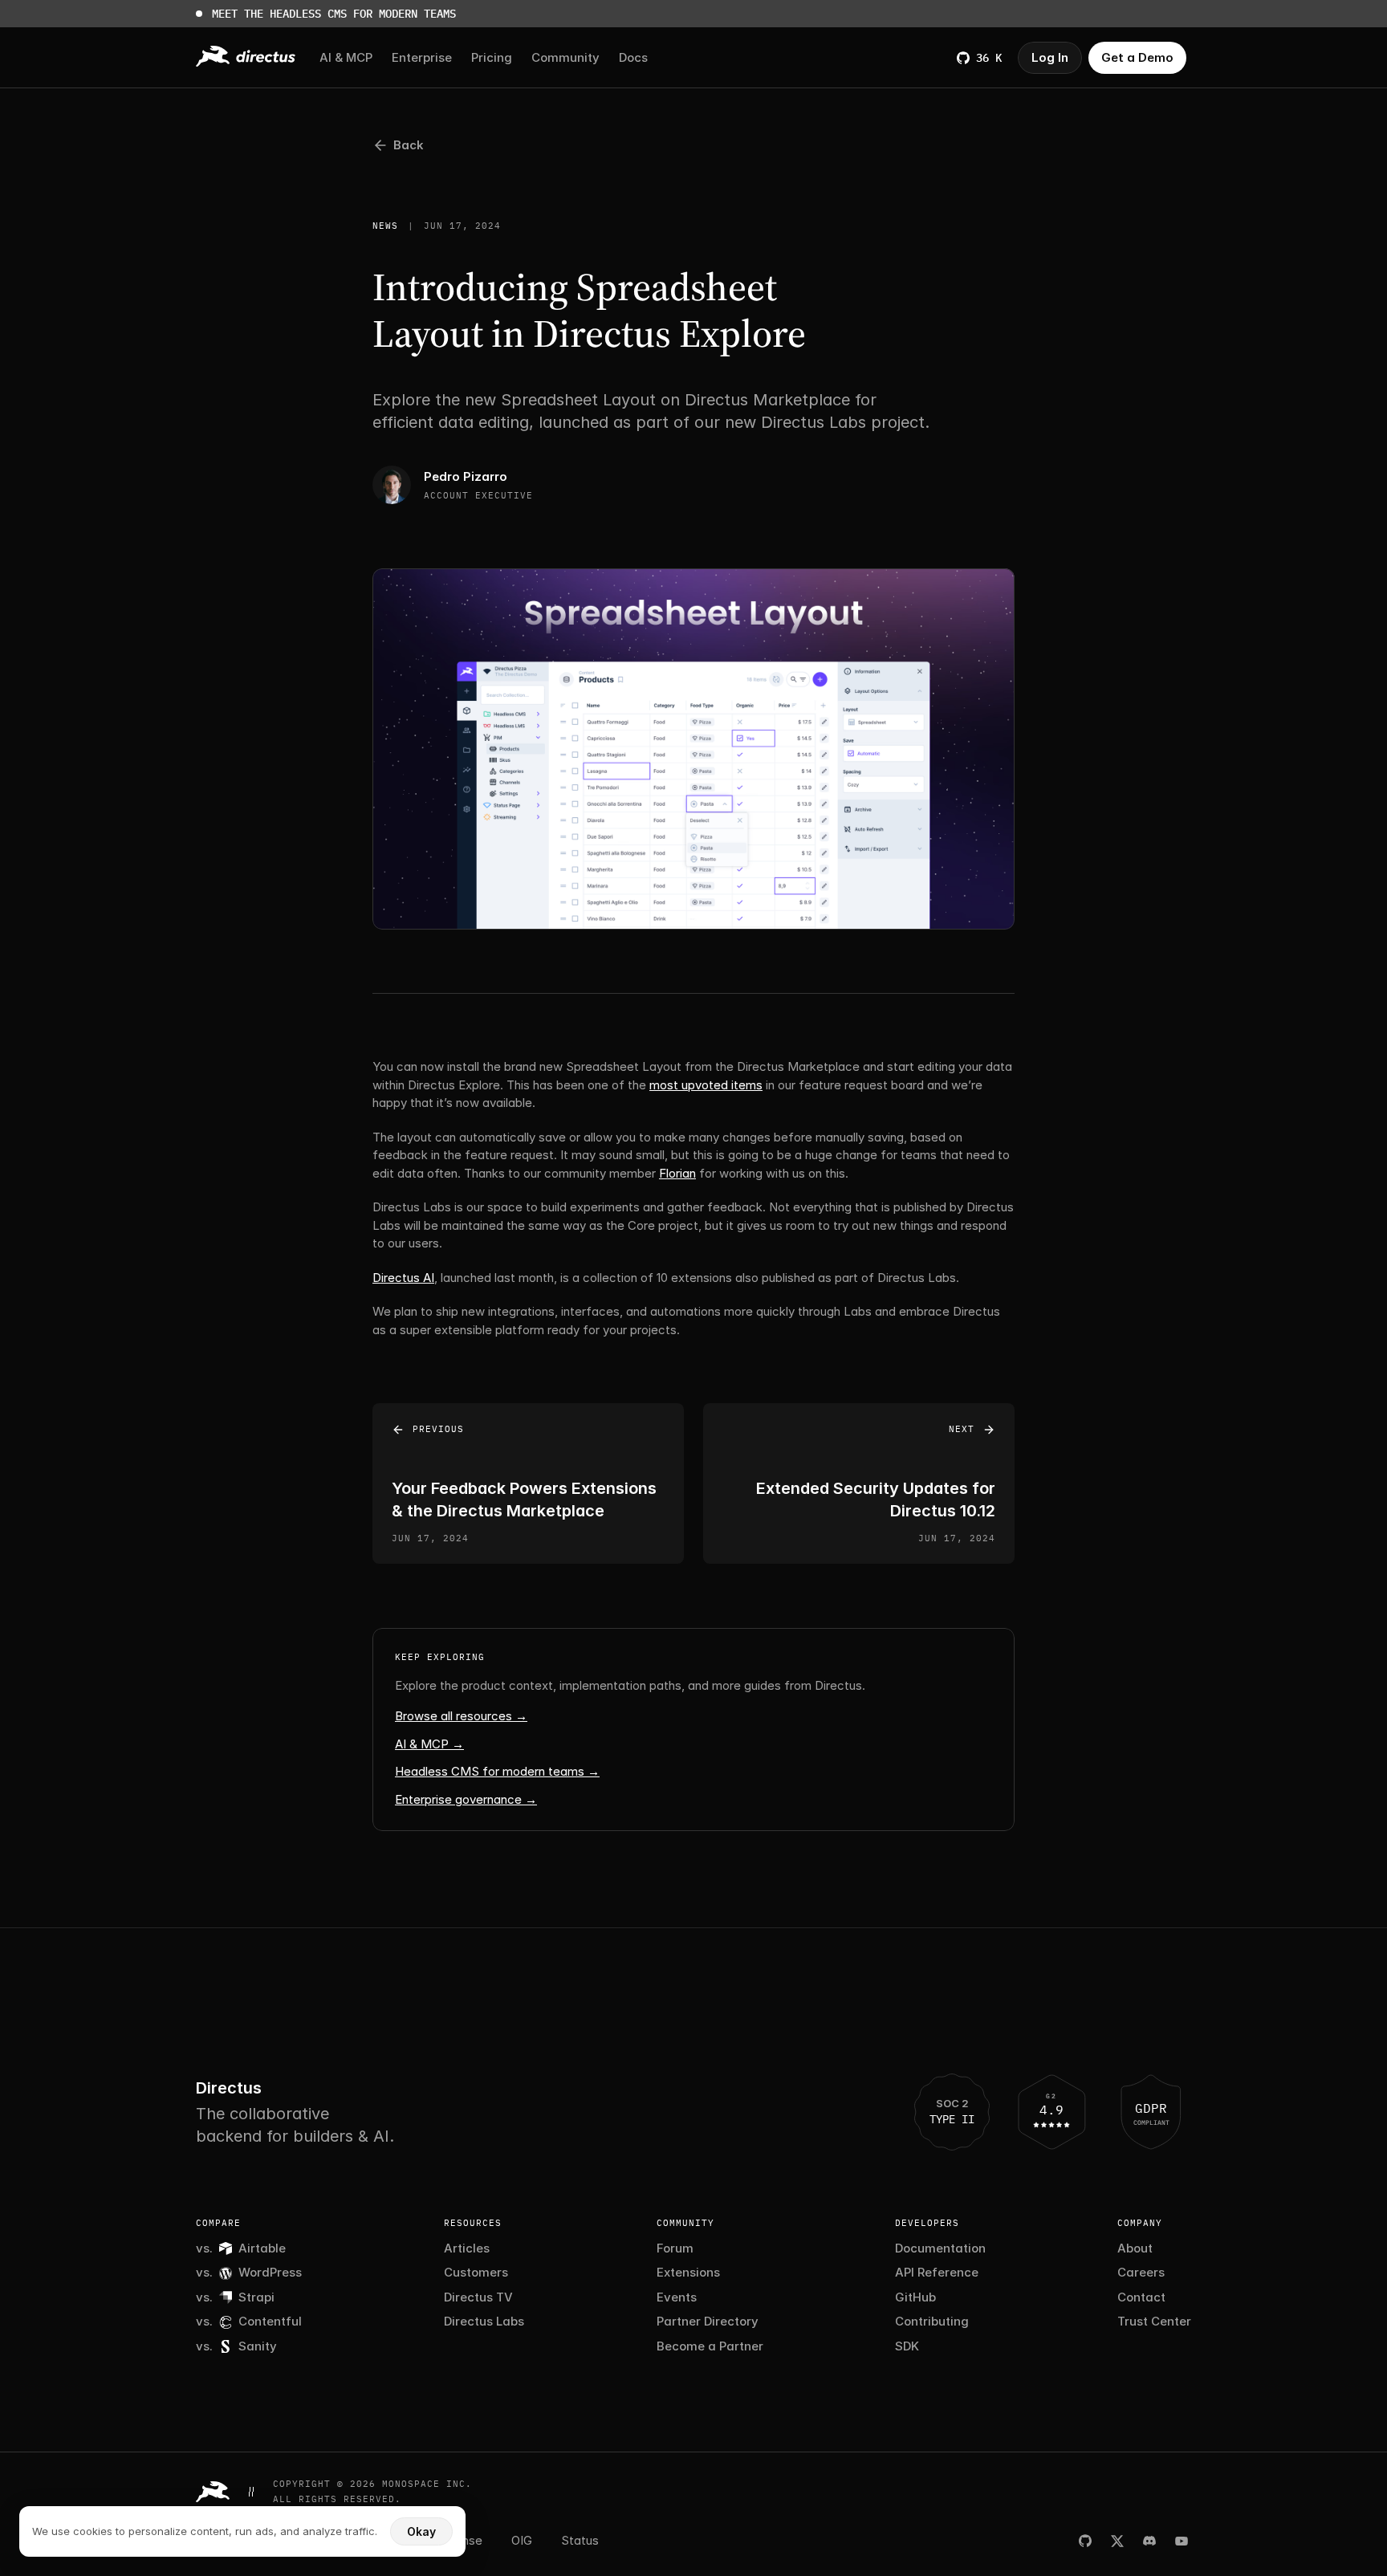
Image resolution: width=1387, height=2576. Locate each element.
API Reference (937, 2272)
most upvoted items (706, 1085)
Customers (476, 2272)
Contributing (932, 2321)
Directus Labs (484, 2321)
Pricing (492, 57)
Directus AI (403, 1278)
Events (677, 2297)
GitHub (915, 2297)
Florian (677, 1173)
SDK (907, 2346)
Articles (467, 2248)
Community (565, 57)
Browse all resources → (461, 1716)
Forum (675, 2248)
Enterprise (422, 57)
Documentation (940, 2248)
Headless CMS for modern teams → (497, 1771)
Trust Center (1154, 2321)
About (1135, 2248)
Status (580, 2540)
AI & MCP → (429, 1744)
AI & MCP (346, 57)
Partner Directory (708, 2321)
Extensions (688, 2272)
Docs (633, 57)
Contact (1141, 2297)
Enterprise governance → (466, 1799)
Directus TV (478, 2297)
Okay (421, 2531)
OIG (522, 2540)
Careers (1141, 2272)
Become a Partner (710, 2346)
